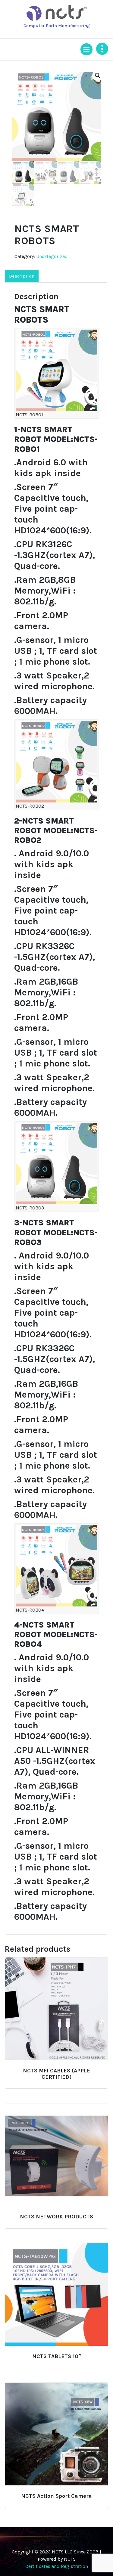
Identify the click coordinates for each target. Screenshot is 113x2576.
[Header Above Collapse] (102, 49)
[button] (98, 76)
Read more (56, 2068)
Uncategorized (52, 256)
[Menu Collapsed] (86, 49)
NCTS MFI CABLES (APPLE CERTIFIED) (56, 2074)
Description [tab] (22, 276)
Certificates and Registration (57, 2566)
